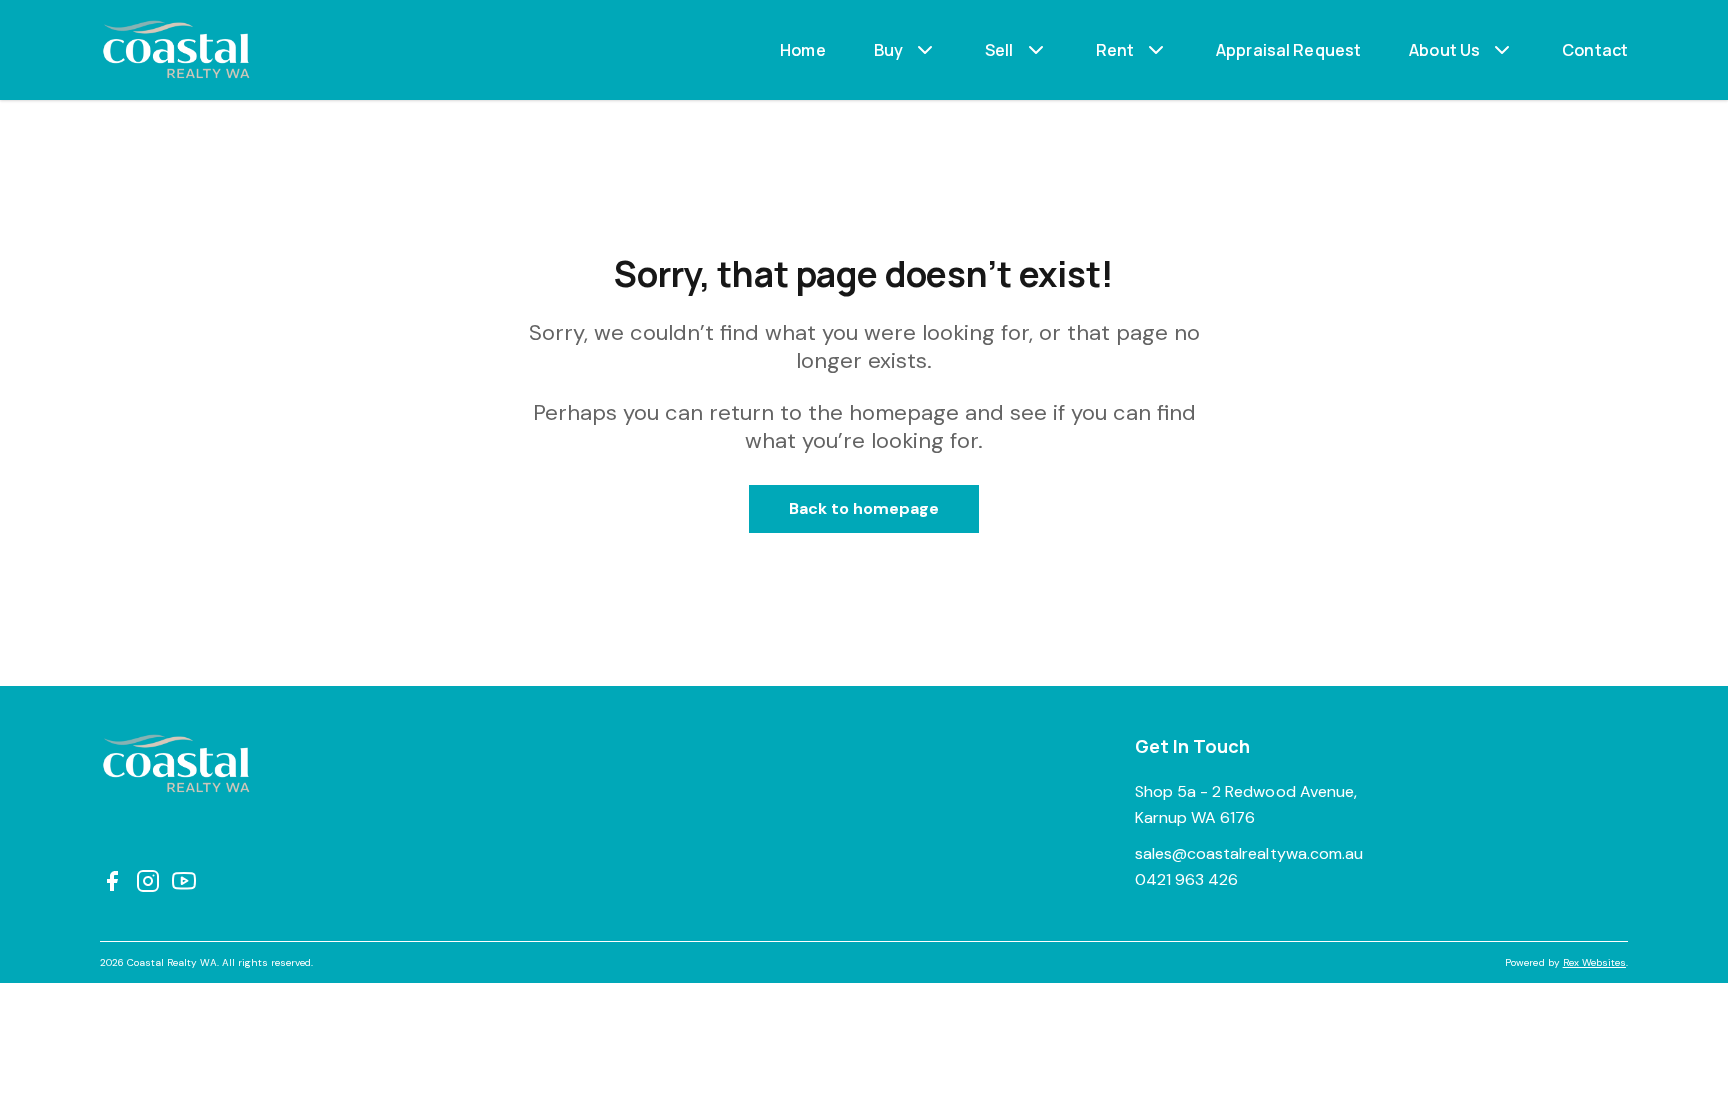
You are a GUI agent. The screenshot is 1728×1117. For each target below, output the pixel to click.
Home (803, 50)
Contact (1595, 50)
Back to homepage (864, 508)
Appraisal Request (1288, 50)
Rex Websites (1594, 962)
